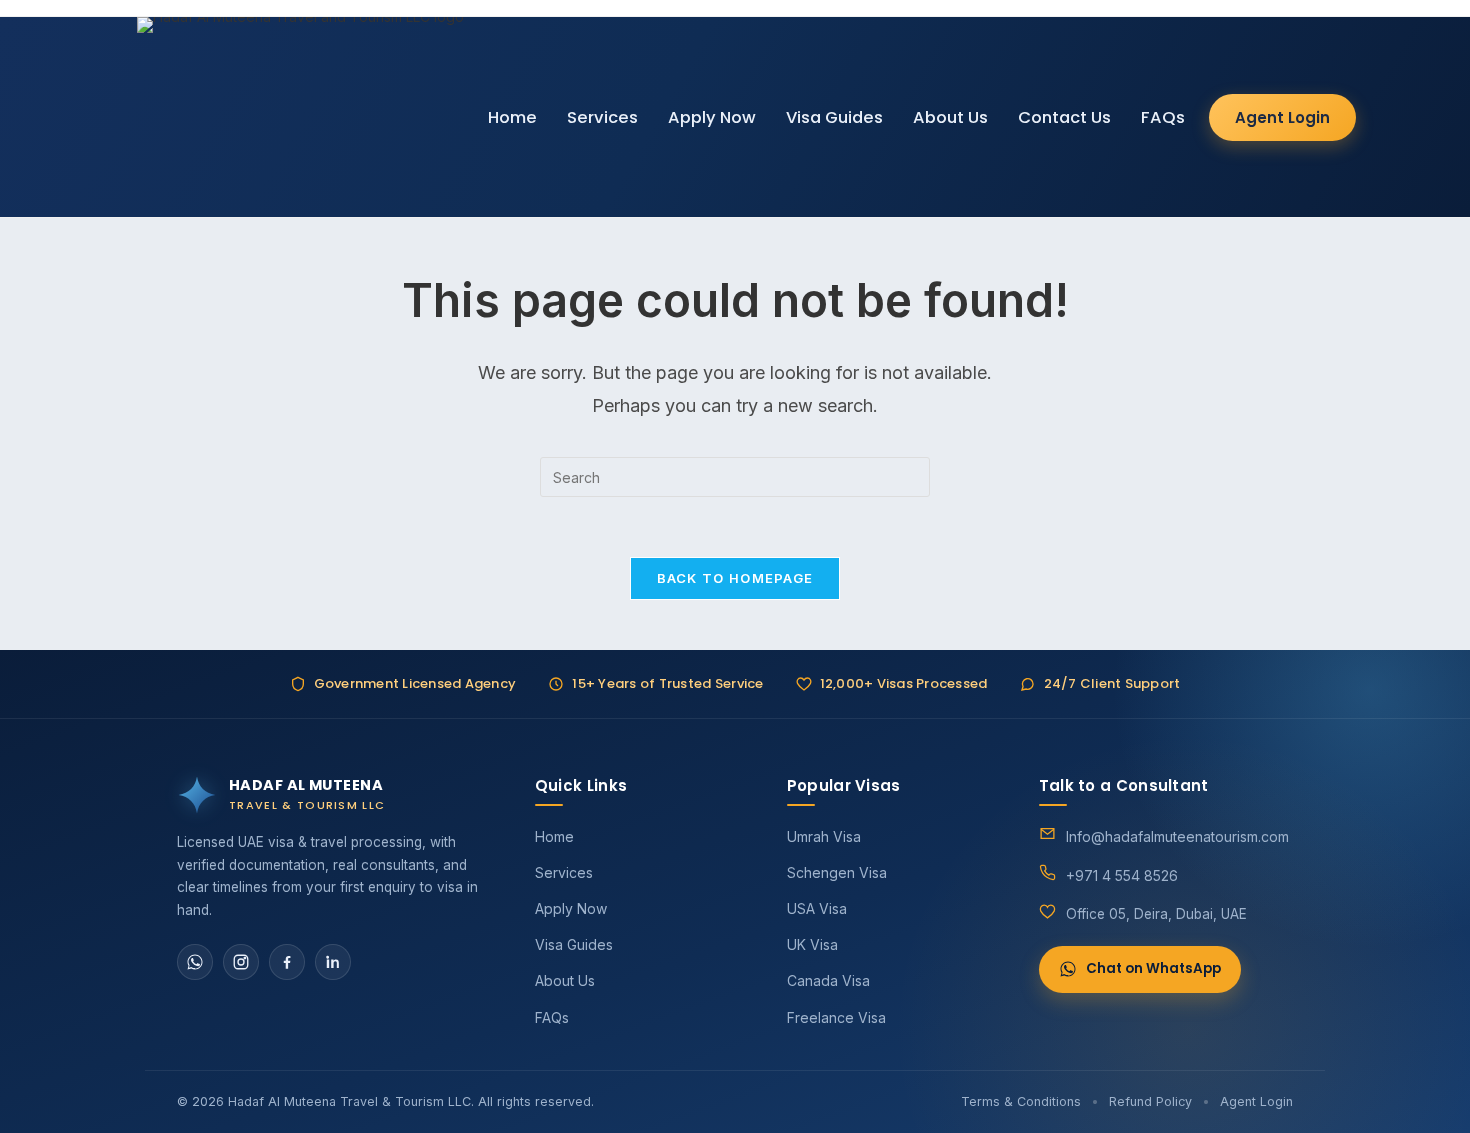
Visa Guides (834, 117)
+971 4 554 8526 (1122, 875)
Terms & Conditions (1021, 1101)
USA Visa (817, 908)
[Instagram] (241, 962)
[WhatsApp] (195, 962)
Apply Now (712, 117)
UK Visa (812, 944)
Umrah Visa (824, 836)
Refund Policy (1150, 1101)
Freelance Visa (836, 1017)
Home (512, 117)
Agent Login (1282, 117)
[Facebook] (287, 962)
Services (602, 117)
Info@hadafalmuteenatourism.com (1177, 836)
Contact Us (1064, 117)
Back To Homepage (735, 578)
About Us (950, 117)
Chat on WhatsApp (1153, 968)
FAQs (1163, 117)
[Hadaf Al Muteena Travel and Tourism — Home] (300, 117)
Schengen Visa (837, 872)
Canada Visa (828, 980)
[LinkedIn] (333, 962)
